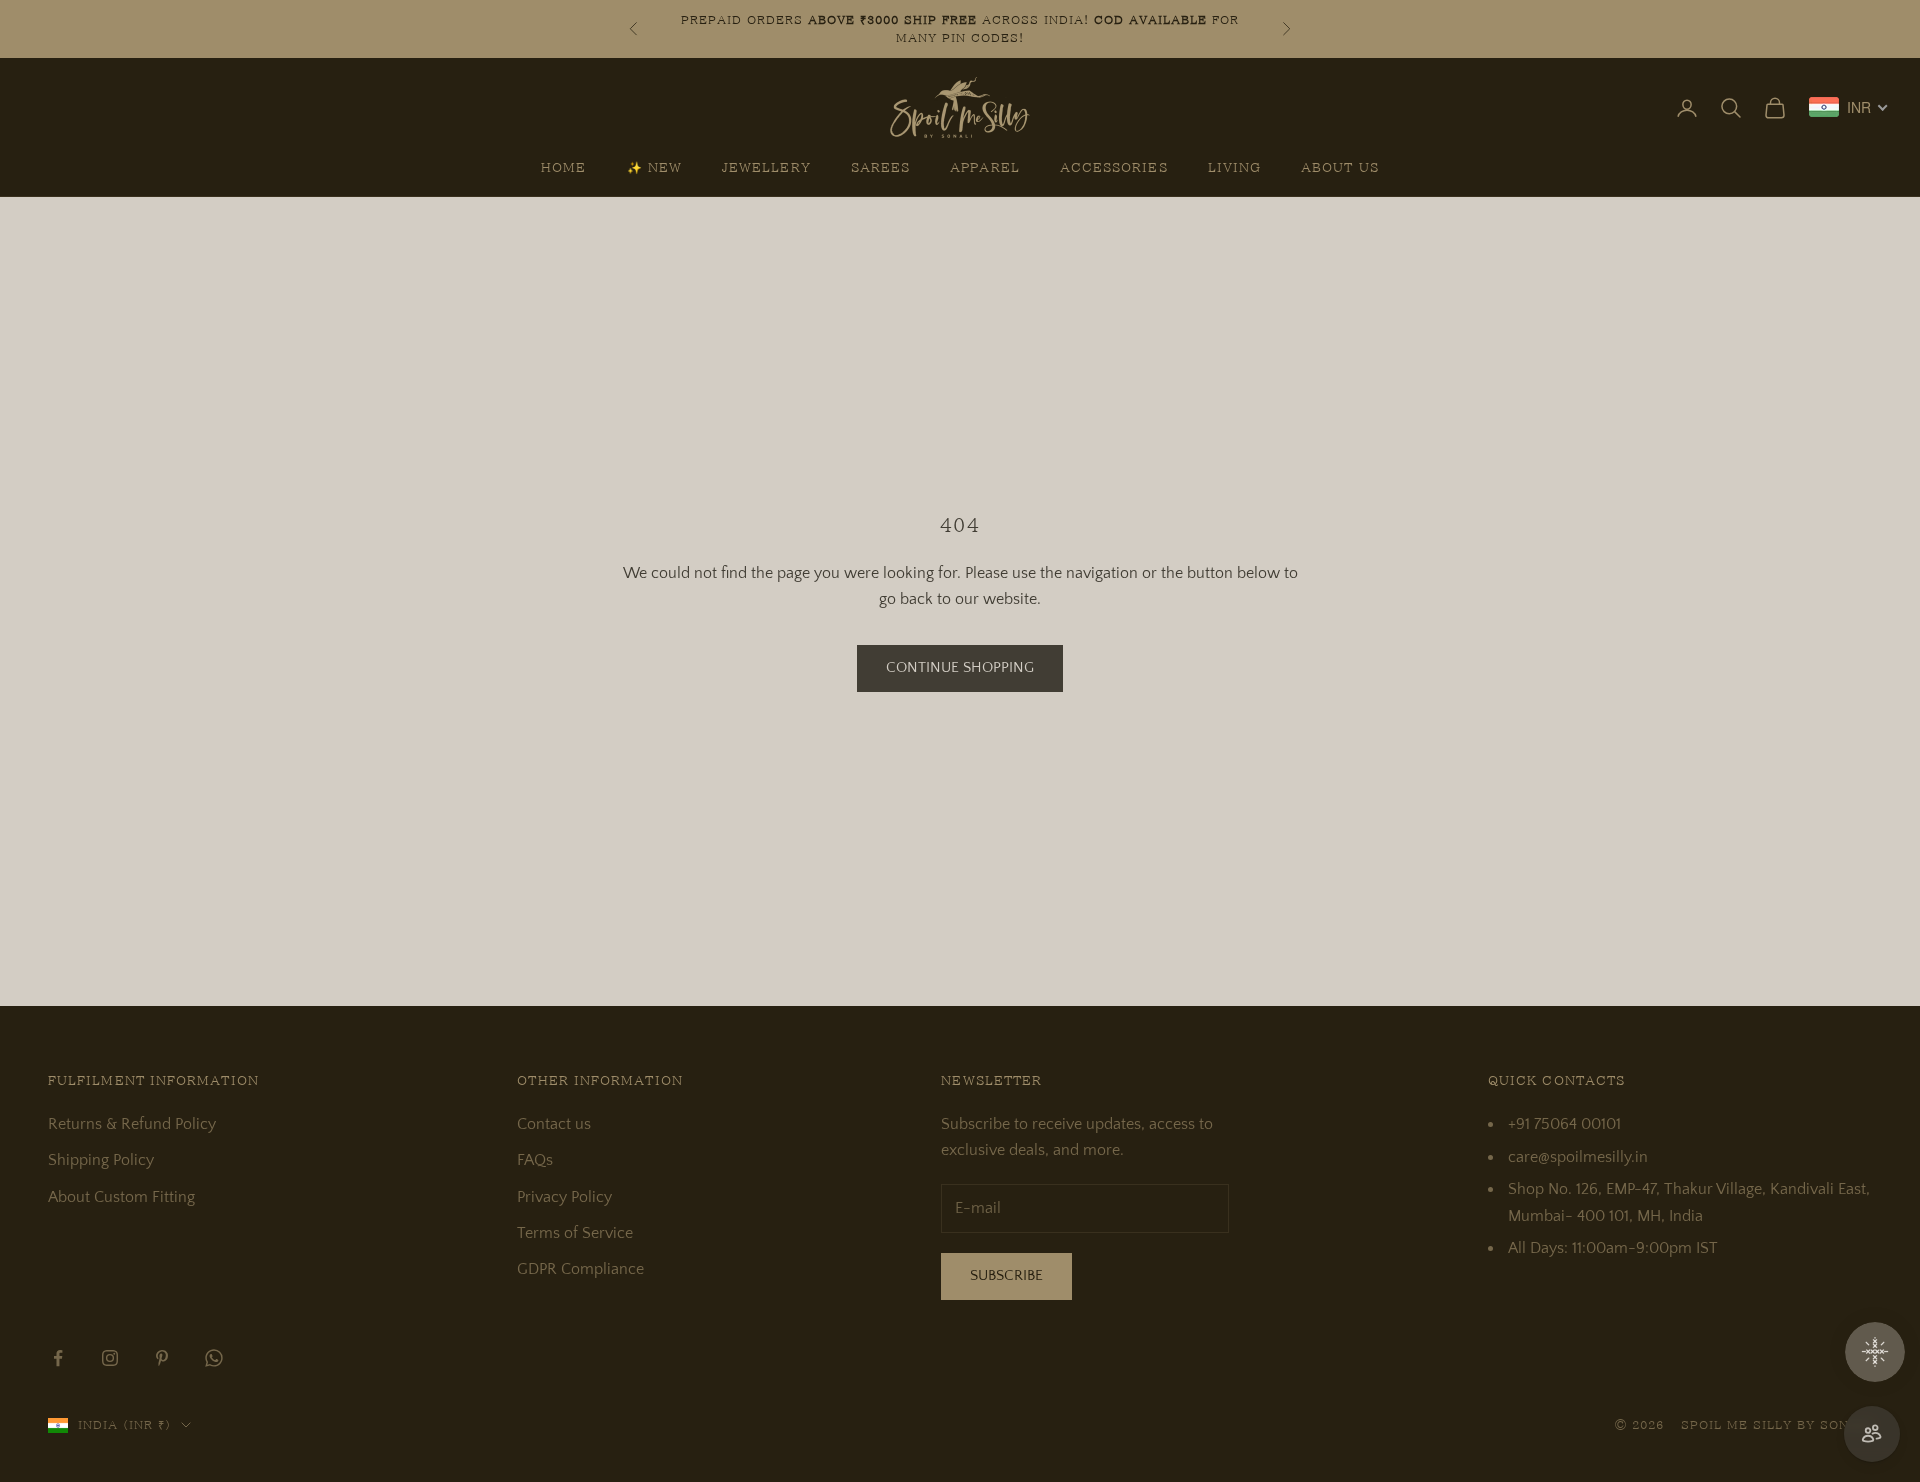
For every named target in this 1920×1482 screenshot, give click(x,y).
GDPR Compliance (580, 1269)
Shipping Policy (101, 1160)
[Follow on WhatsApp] (214, 1358)
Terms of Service (575, 1233)
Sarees (880, 168)
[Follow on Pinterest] (162, 1358)
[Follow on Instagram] (110, 1358)
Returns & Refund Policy (132, 1124)
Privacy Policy (564, 1197)
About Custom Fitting (121, 1197)
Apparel (985, 168)
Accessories (1114, 168)
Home (563, 168)
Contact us (554, 1124)
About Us (1340, 168)
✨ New (654, 168)
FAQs (535, 1160)
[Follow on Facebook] (58, 1358)
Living (1234, 168)
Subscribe (1006, 1275)
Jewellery (766, 168)
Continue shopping (960, 667)
